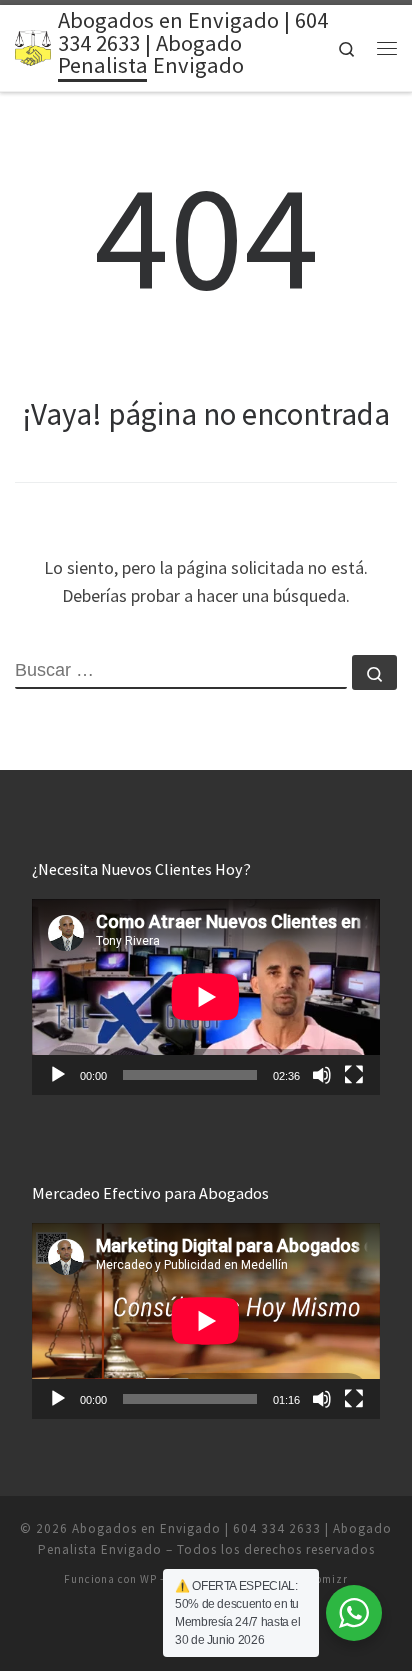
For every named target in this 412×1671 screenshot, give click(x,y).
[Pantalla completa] (354, 1075)
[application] (206, 997)
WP (148, 1579)
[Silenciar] (322, 1075)
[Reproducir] (58, 1075)
